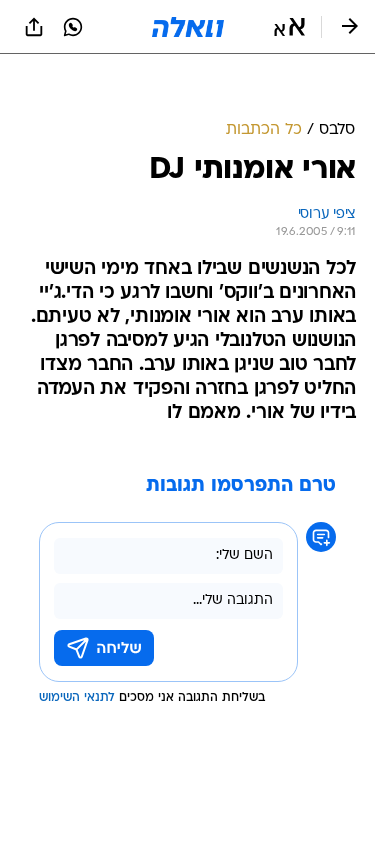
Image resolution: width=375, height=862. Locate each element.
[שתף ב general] (34, 27)
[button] (289, 27)
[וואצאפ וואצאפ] (73, 27)
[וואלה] (188, 27)
